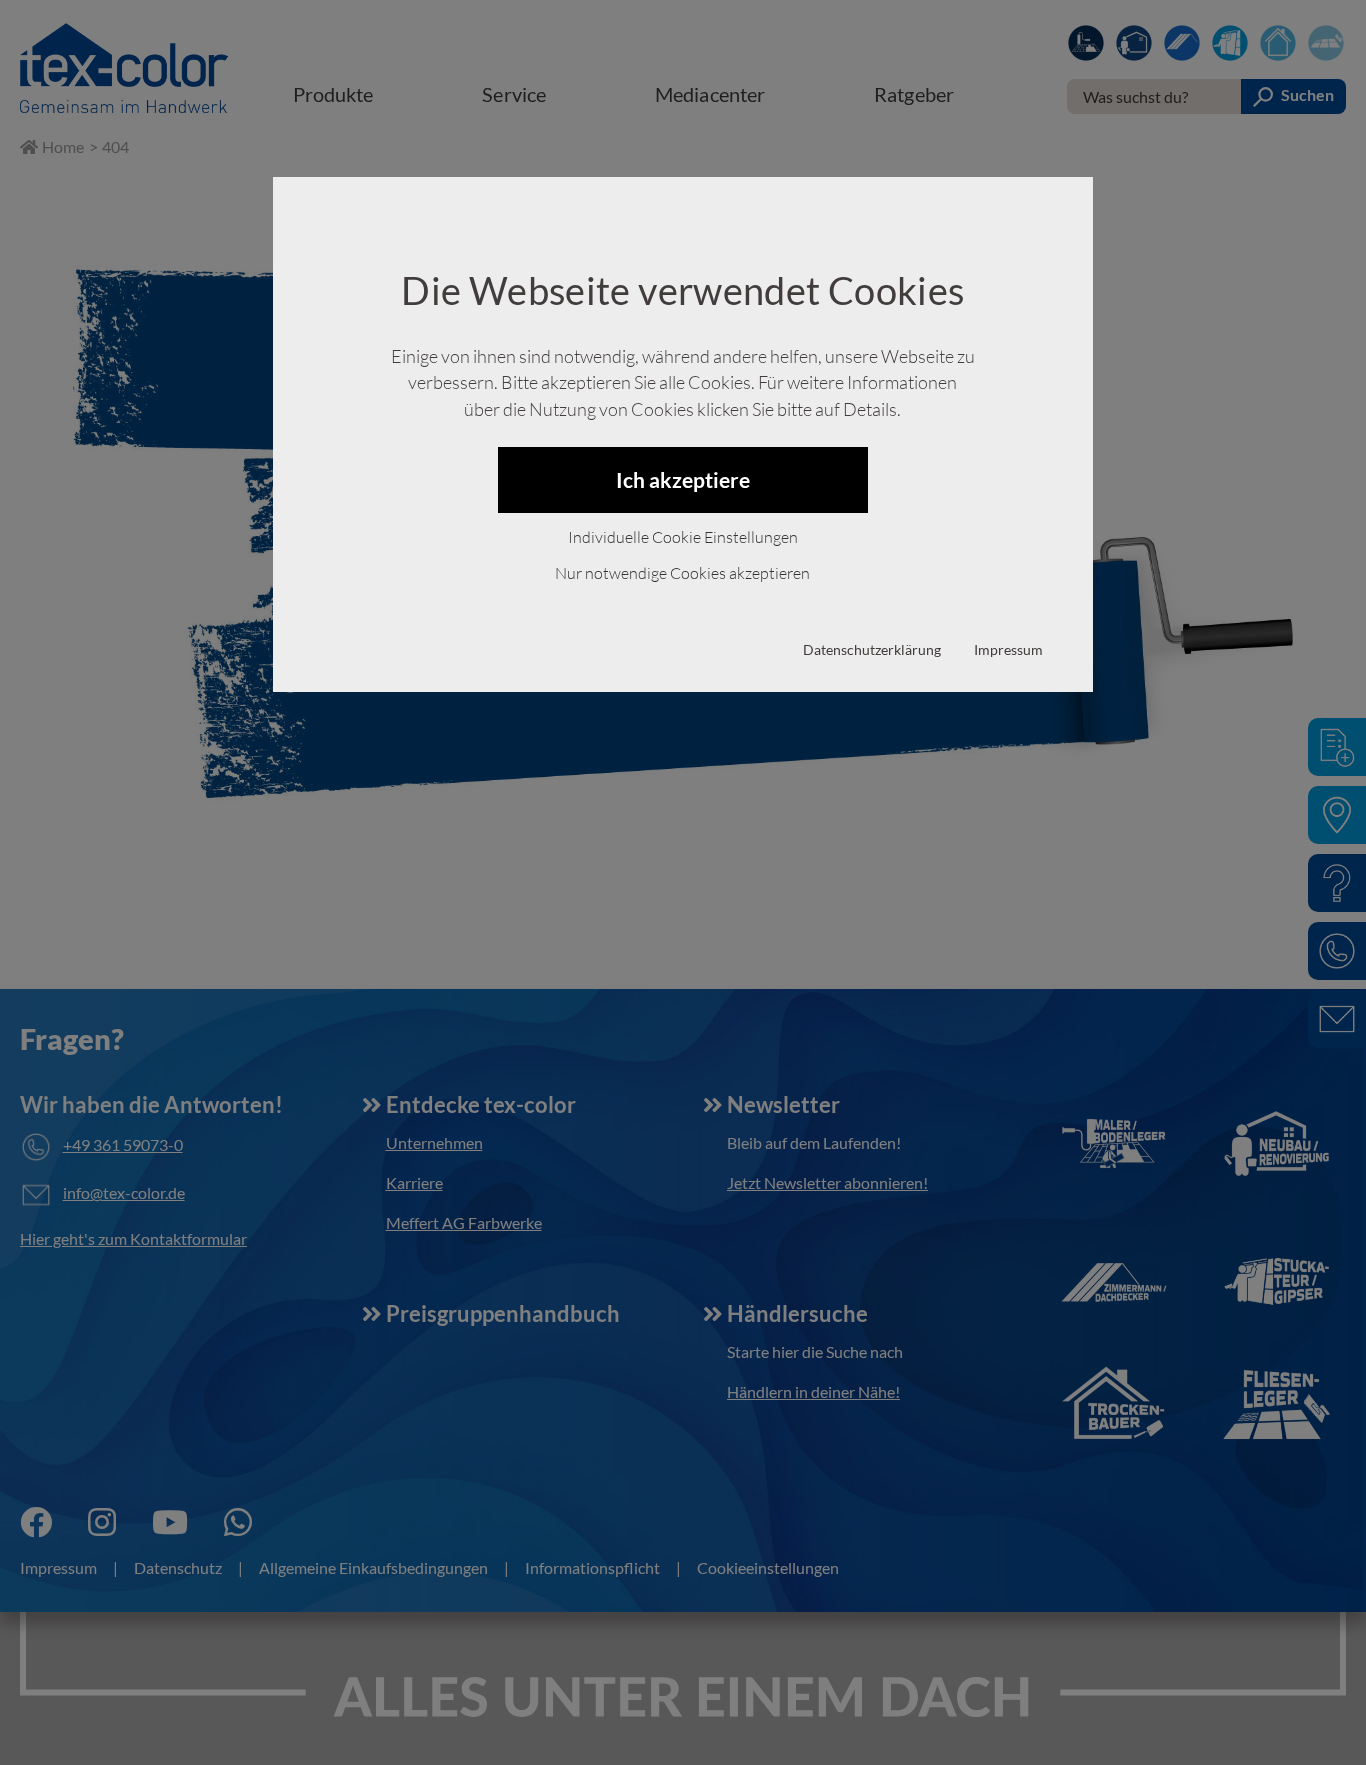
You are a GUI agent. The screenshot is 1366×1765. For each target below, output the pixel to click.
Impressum (1008, 649)
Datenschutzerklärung (872, 649)
